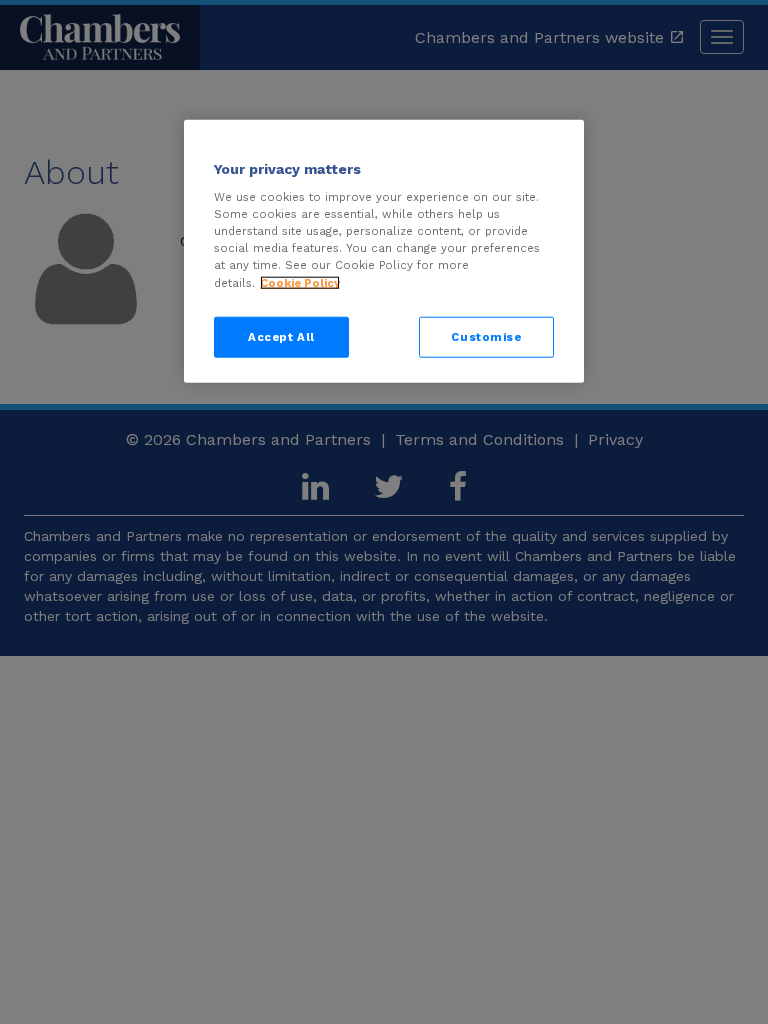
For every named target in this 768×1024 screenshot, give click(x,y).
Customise (486, 336)
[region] (384, 251)
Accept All (281, 336)
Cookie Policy (300, 282)
